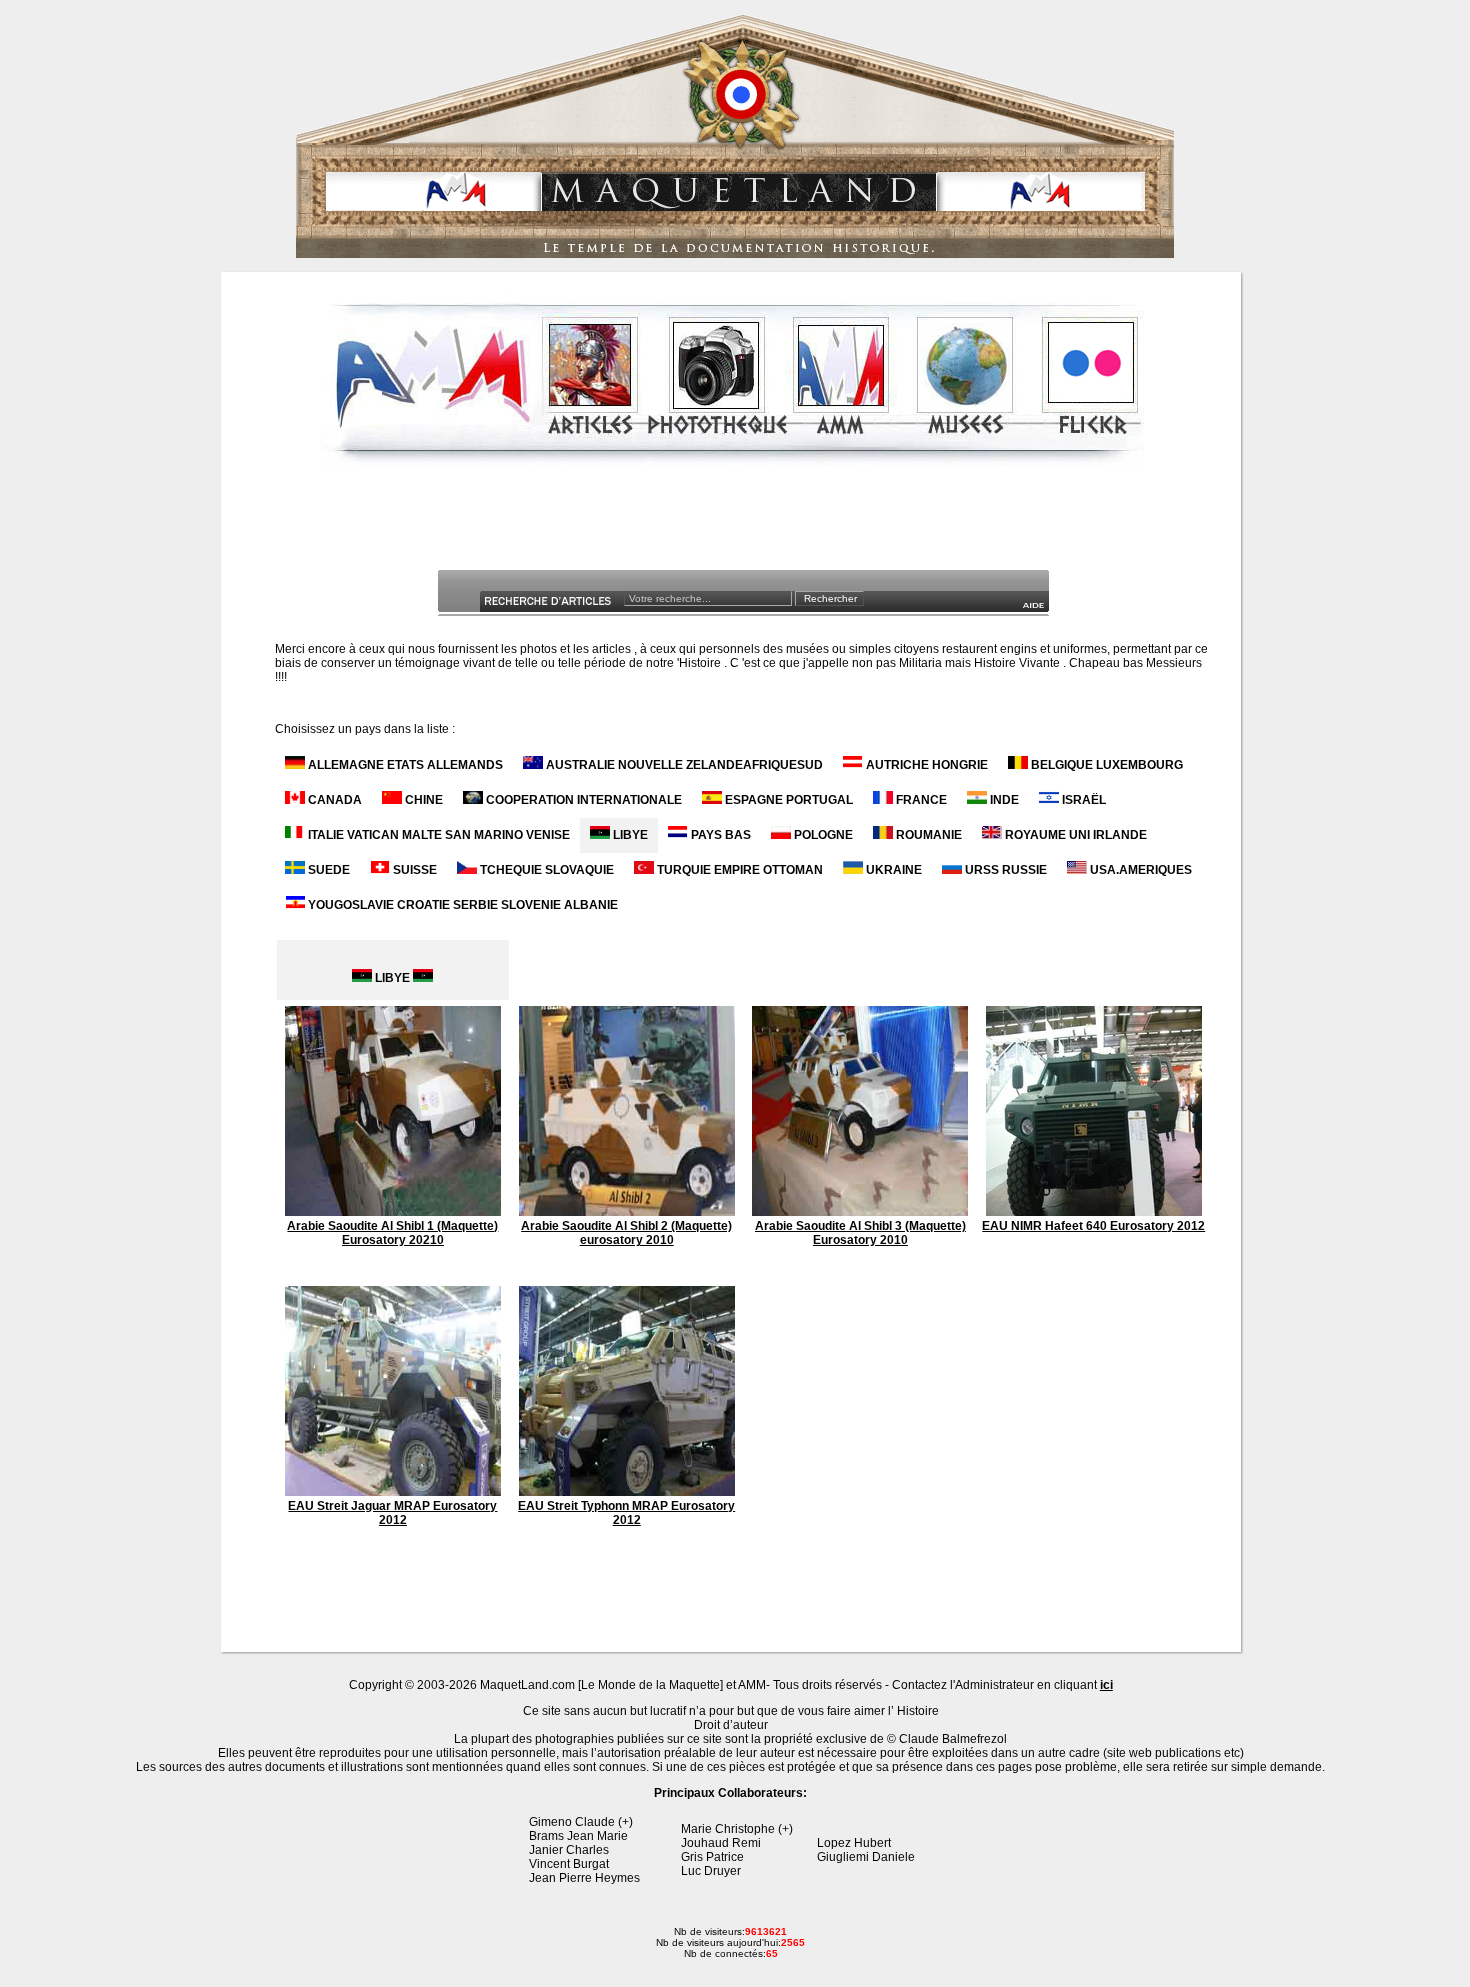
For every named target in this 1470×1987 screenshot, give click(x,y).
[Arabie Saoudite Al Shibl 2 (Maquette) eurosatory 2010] (627, 1212)
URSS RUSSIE (1004, 870)
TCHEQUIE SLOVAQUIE (545, 870)
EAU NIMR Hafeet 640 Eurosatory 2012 (1093, 1226)
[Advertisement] (733, 524)
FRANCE (920, 800)
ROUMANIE (927, 835)
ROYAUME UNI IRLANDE (1074, 835)
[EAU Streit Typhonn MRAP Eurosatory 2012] (627, 1492)
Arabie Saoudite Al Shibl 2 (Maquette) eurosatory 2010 (626, 1233)
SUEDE (327, 870)
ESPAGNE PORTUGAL (787, 800)
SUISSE (413, 870)
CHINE (422, 800)
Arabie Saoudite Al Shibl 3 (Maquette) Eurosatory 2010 (860, 1233)
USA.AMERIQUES (1139, 870)
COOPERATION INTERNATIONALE (582, 800)
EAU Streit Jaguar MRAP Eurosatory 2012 (392, 1513)
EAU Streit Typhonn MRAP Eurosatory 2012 (626, 1513)
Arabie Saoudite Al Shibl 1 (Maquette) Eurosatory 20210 (392, 1233)
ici (1106, 1685)
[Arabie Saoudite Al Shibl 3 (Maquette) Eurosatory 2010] (860, 1212)
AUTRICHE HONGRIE (925, 765)
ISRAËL (1082, 800)
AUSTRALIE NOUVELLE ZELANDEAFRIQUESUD (683, 765)
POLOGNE (822, 835)
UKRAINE (892, 870)
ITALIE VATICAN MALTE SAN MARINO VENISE (437, 835)
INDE (1003, 800)
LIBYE (629, 835)
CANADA (333, 800)
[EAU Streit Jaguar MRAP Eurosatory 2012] (393, 1492)
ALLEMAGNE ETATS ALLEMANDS (404, 765)
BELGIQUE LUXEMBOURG (1105, 765)
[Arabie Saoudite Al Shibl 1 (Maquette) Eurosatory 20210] (393, 1212)
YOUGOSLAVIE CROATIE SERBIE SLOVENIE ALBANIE (461, 905)
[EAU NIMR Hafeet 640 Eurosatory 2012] (1094, 1212)
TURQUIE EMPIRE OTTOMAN (738, 870)
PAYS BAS (719, 835)
